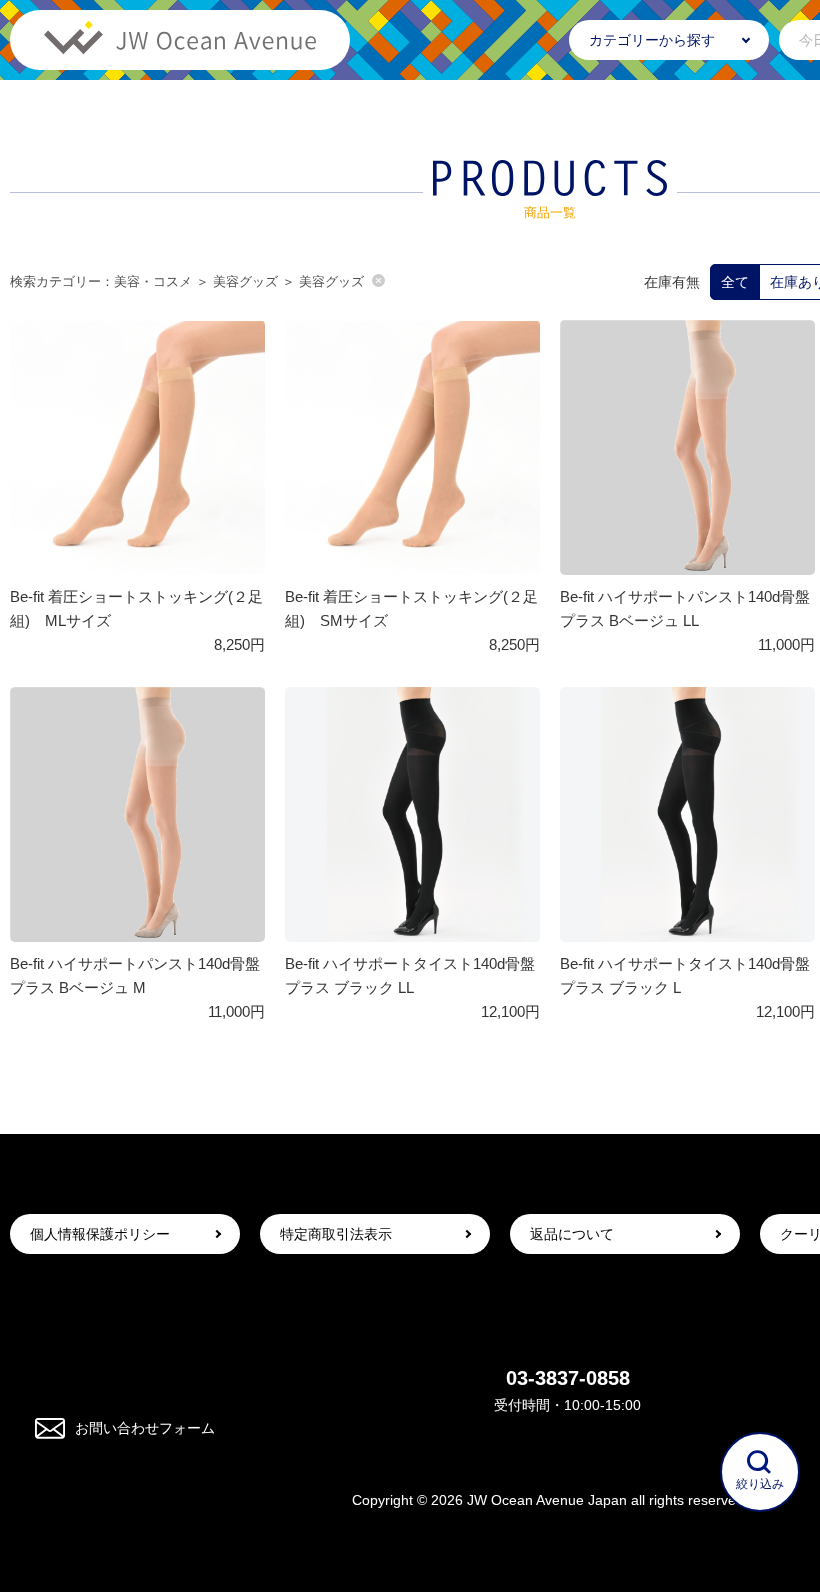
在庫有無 (672, 282)
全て (735, 282)
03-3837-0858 (568, 1378)
